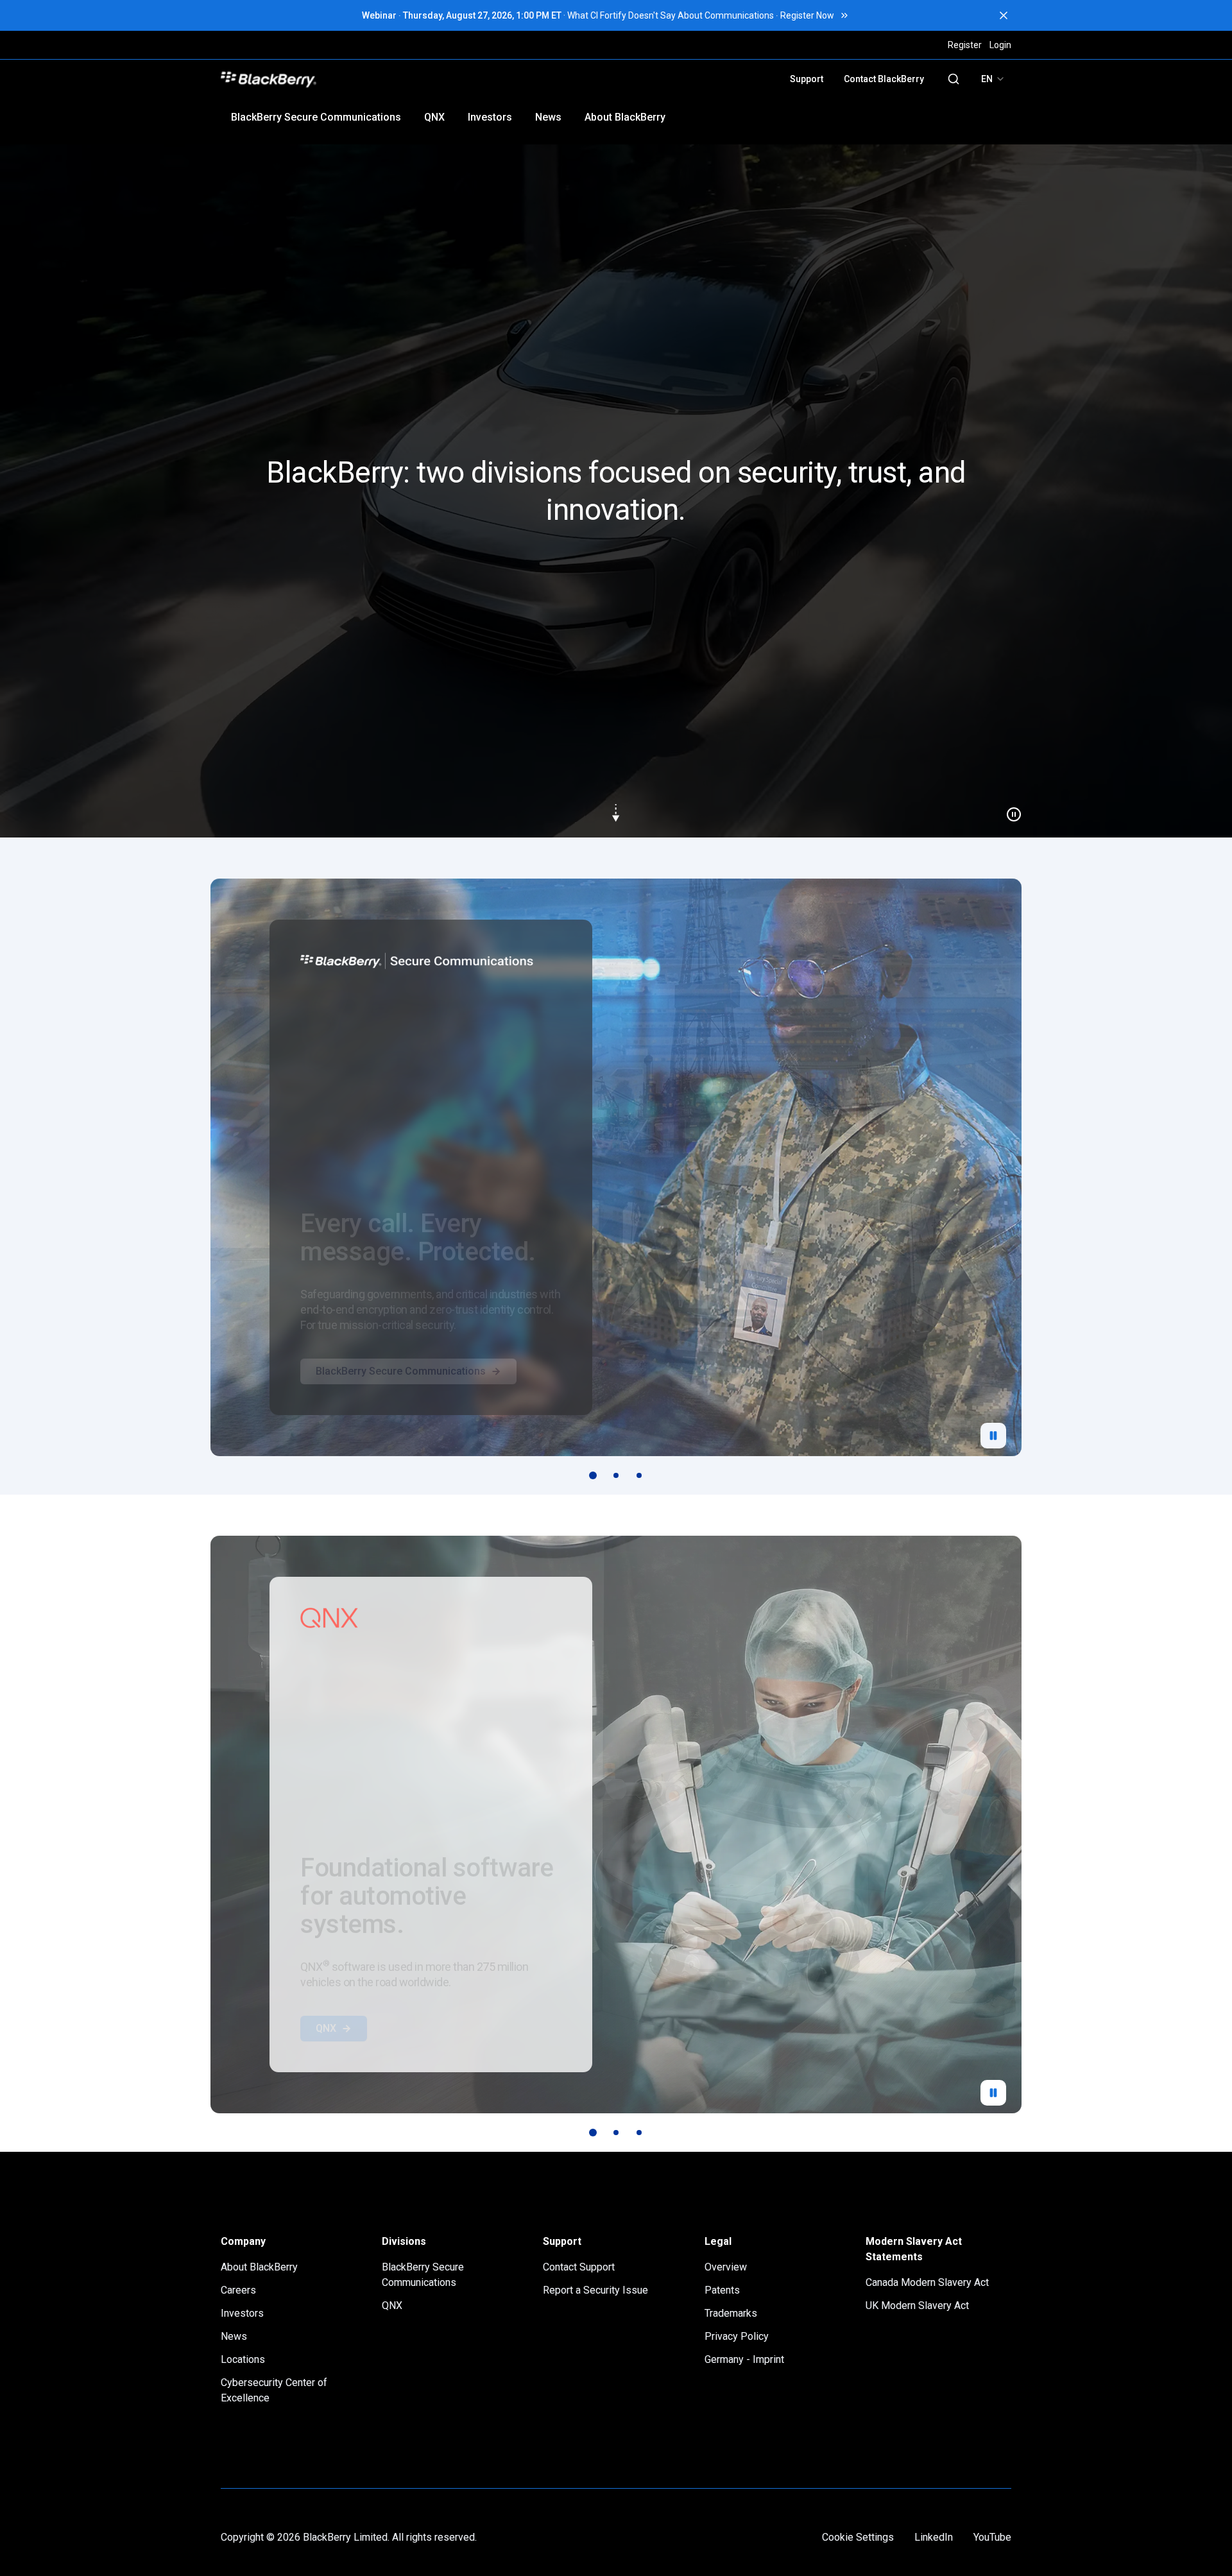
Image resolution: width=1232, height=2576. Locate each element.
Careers (238, 2290)
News (548, 117)
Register (965, 45)
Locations (243, 2359)
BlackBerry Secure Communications (316, 117)
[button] (616, 491)
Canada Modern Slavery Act (927, 2282)
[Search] (954, 79)
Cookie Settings (858, 2537)
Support (807, 79)
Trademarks (731, 2313)
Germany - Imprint (744, 2359)
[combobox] (993, 79)
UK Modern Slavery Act (917, 2306)
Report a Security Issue (595, 2290)
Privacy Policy (737, 2336)
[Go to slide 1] (593, 1475)
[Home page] (358, 79)
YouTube (992, 2537)
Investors (490, 117)
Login (1000, 45)
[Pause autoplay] (993, 1436)
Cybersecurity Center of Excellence (274, 2390)
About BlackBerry (625, 117)
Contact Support (579, 2267)
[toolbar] (616, 1475)
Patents (722, 2290)
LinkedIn (934, 2537)
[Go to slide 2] (616, 1475)
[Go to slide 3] (639, 1475)
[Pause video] (1009, 809)
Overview (726, 2267)
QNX (434, 117)
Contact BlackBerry (884, 79)
